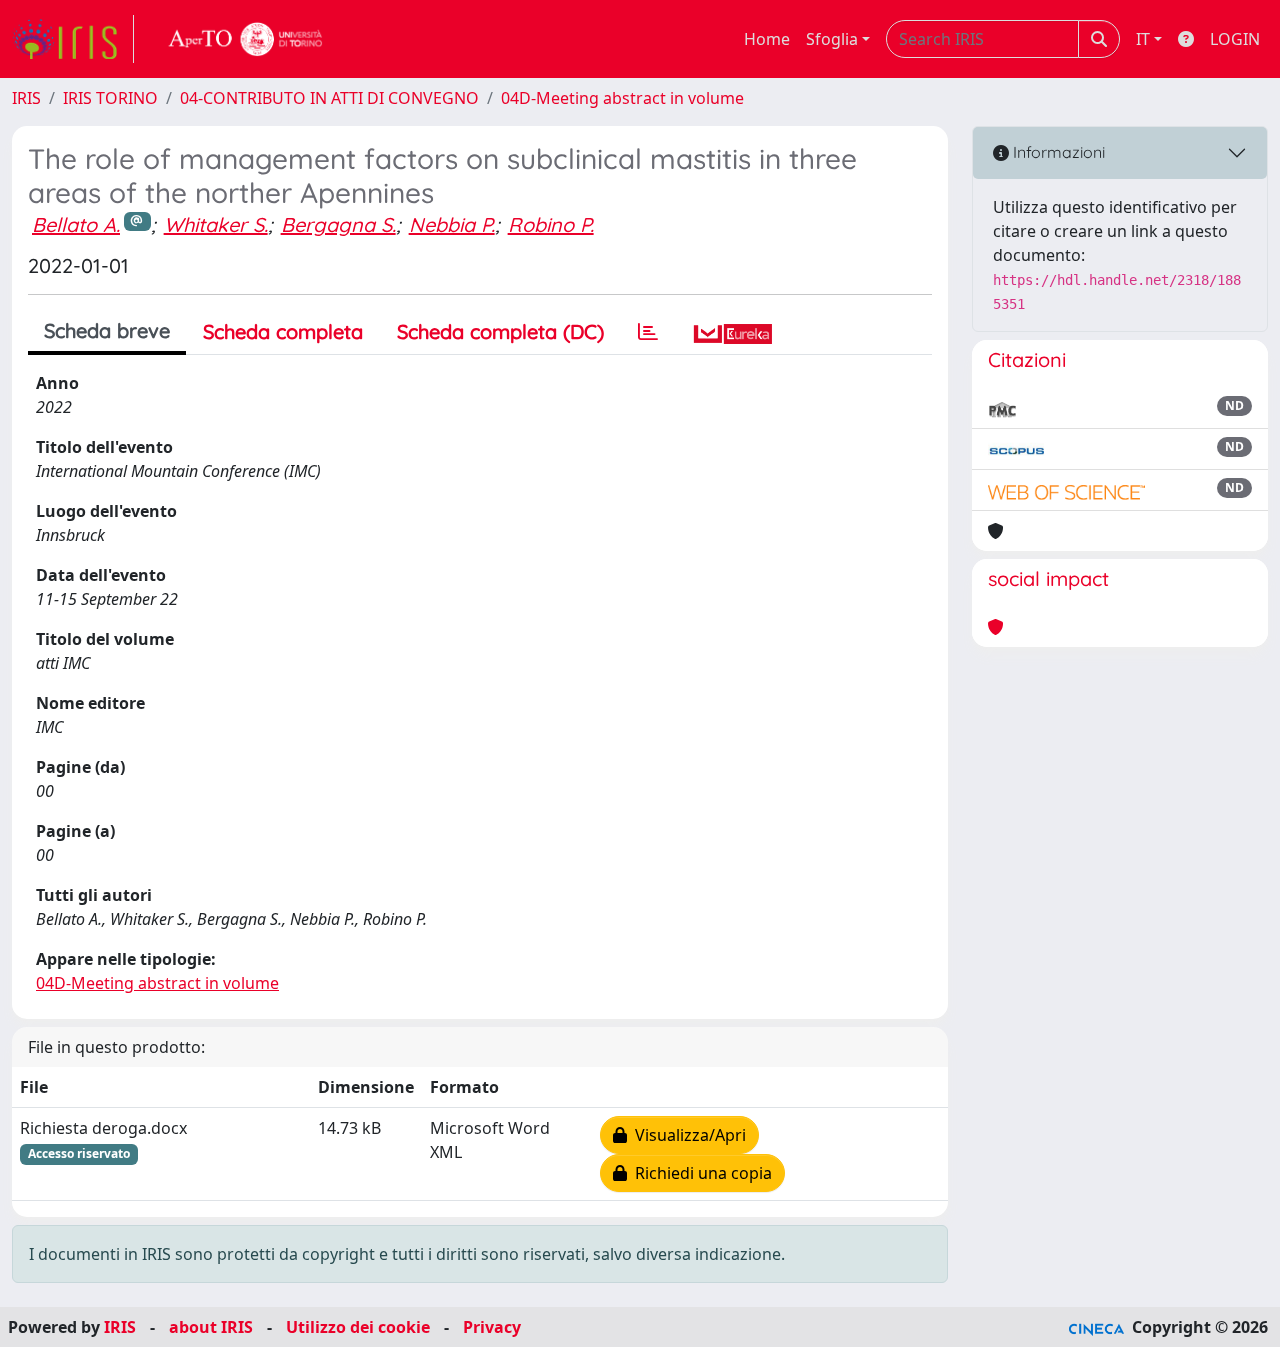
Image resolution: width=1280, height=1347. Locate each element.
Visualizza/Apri (686, 1135)
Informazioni (1057, 152)
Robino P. (551, 224)
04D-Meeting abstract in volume (622, 98)
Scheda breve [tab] (107, 330)
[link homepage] (73, 39)
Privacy (492, 1327)
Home (767, 39)
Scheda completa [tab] (283, 331)
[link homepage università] (246, 39)
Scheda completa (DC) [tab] (500, 331)
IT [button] (1143, 39)
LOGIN (1235, 39)
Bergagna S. (338, 224)
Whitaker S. (216, 224)
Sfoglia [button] (832, 39)
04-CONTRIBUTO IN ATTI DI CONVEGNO (329, 98)
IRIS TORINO (110, 98)
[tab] (648, 332)
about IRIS (211, 1327)
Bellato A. (76, 224)
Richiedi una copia (699, 1173)
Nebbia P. (452, 224)
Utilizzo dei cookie (358, 1327)
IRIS (26, 98)
